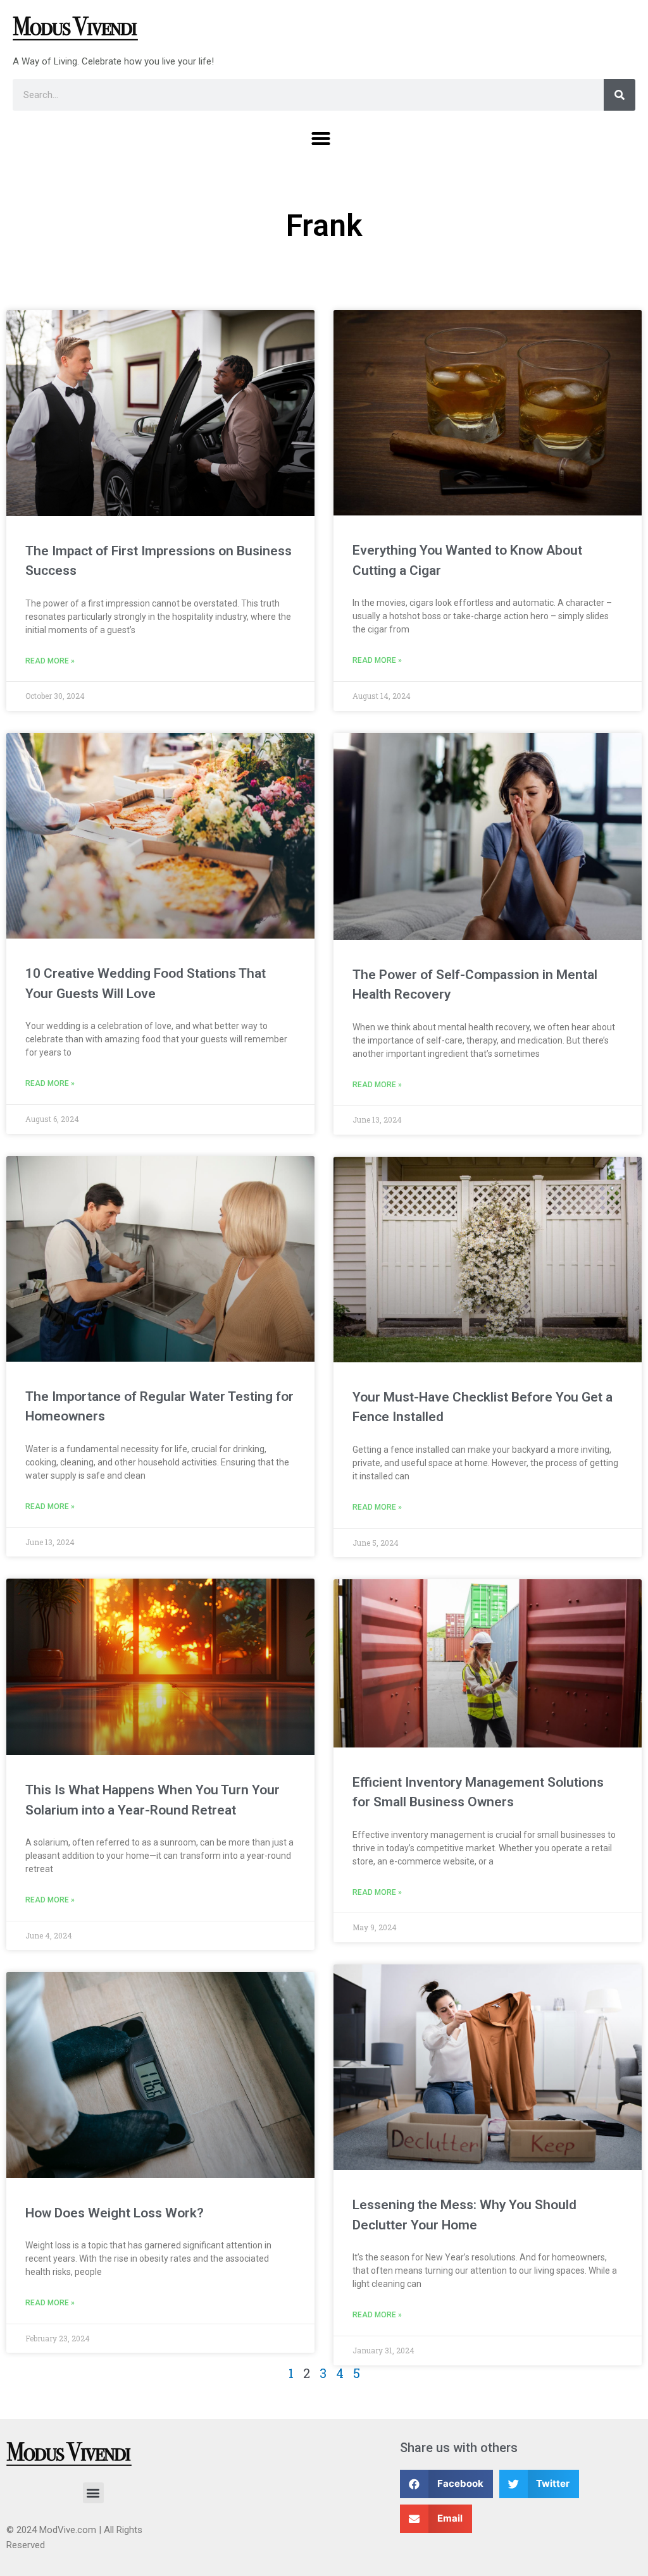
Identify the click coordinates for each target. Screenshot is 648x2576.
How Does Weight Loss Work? (115, 2213)
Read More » (50, 661)
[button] (321, 139)
